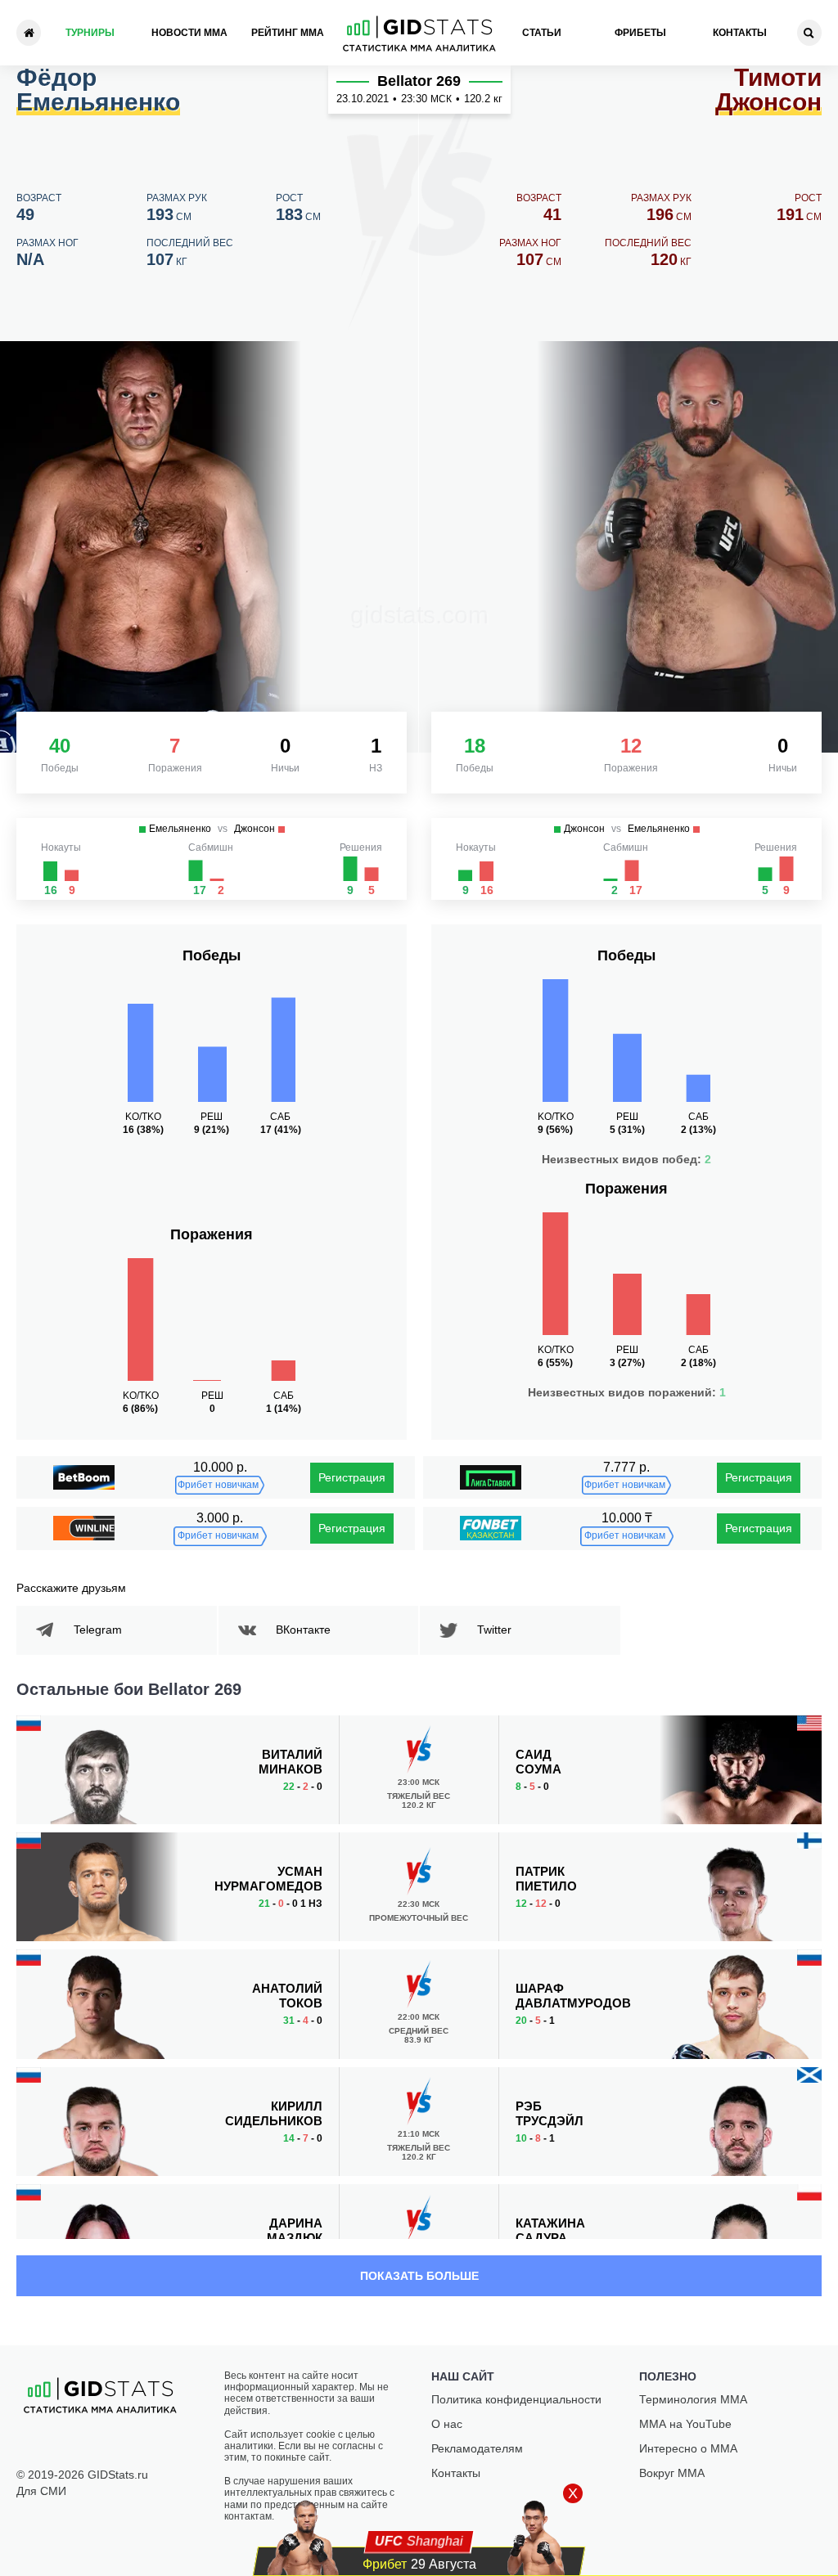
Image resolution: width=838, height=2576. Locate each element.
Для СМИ (41, 2491)
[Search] (809, 33)
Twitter (494, 1630)
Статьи (542, 33)
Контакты (740, 33)
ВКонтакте (303, 1630)
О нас (447, 2424)
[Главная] (29, 33)
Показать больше (419, 2276)
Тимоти (768, 90)
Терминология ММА (693, 2399)
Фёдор (98, 90)
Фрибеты (640, 33)
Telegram (98, 1630)
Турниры (90, 33)
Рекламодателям (477, 2448)
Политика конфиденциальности (516, 2399)
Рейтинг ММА (288, 33)
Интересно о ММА (688, 2448)
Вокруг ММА (672, 2473)
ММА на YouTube (685, 2424)
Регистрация (352, 1477)
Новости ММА (189, 33)
